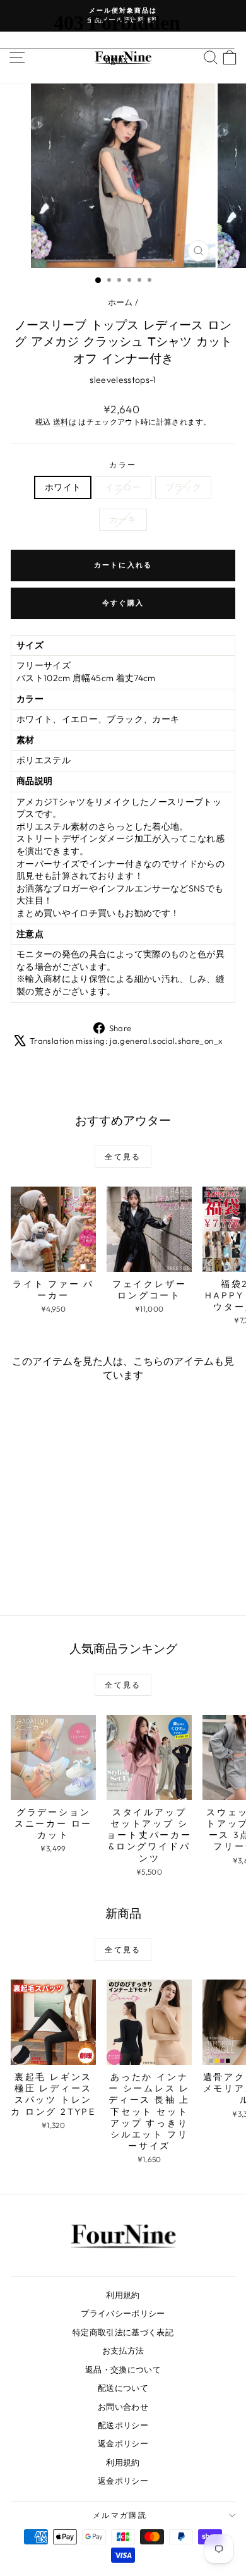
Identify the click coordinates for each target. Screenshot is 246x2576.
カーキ (123, 519)
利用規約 (123, 2295)
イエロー (123, 487)
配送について (123, 2388)
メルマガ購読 (120, 2515)
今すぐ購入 (123, 603)
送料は (65, 422)
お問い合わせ (123, 2407)
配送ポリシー (123, 2425)
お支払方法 (123, 2350)
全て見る (123, 1157)
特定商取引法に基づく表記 (123, 2332)
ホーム (120, 302)
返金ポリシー (123, 2443)
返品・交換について (123, 2369)
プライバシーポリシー (123, 2313)
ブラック (183, 487)
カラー (123, 465)
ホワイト (63, 487)
